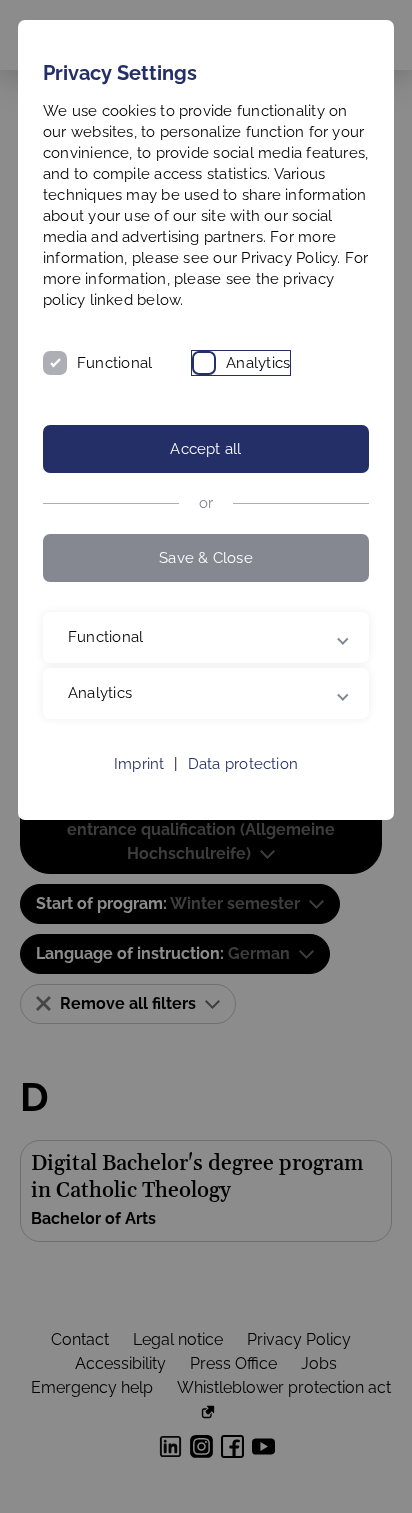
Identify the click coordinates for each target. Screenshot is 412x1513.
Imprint (139, 785)
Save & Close (206, 558)
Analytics (258, 363)
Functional (114, 363)
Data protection (243, 785)
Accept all (205, 449)
